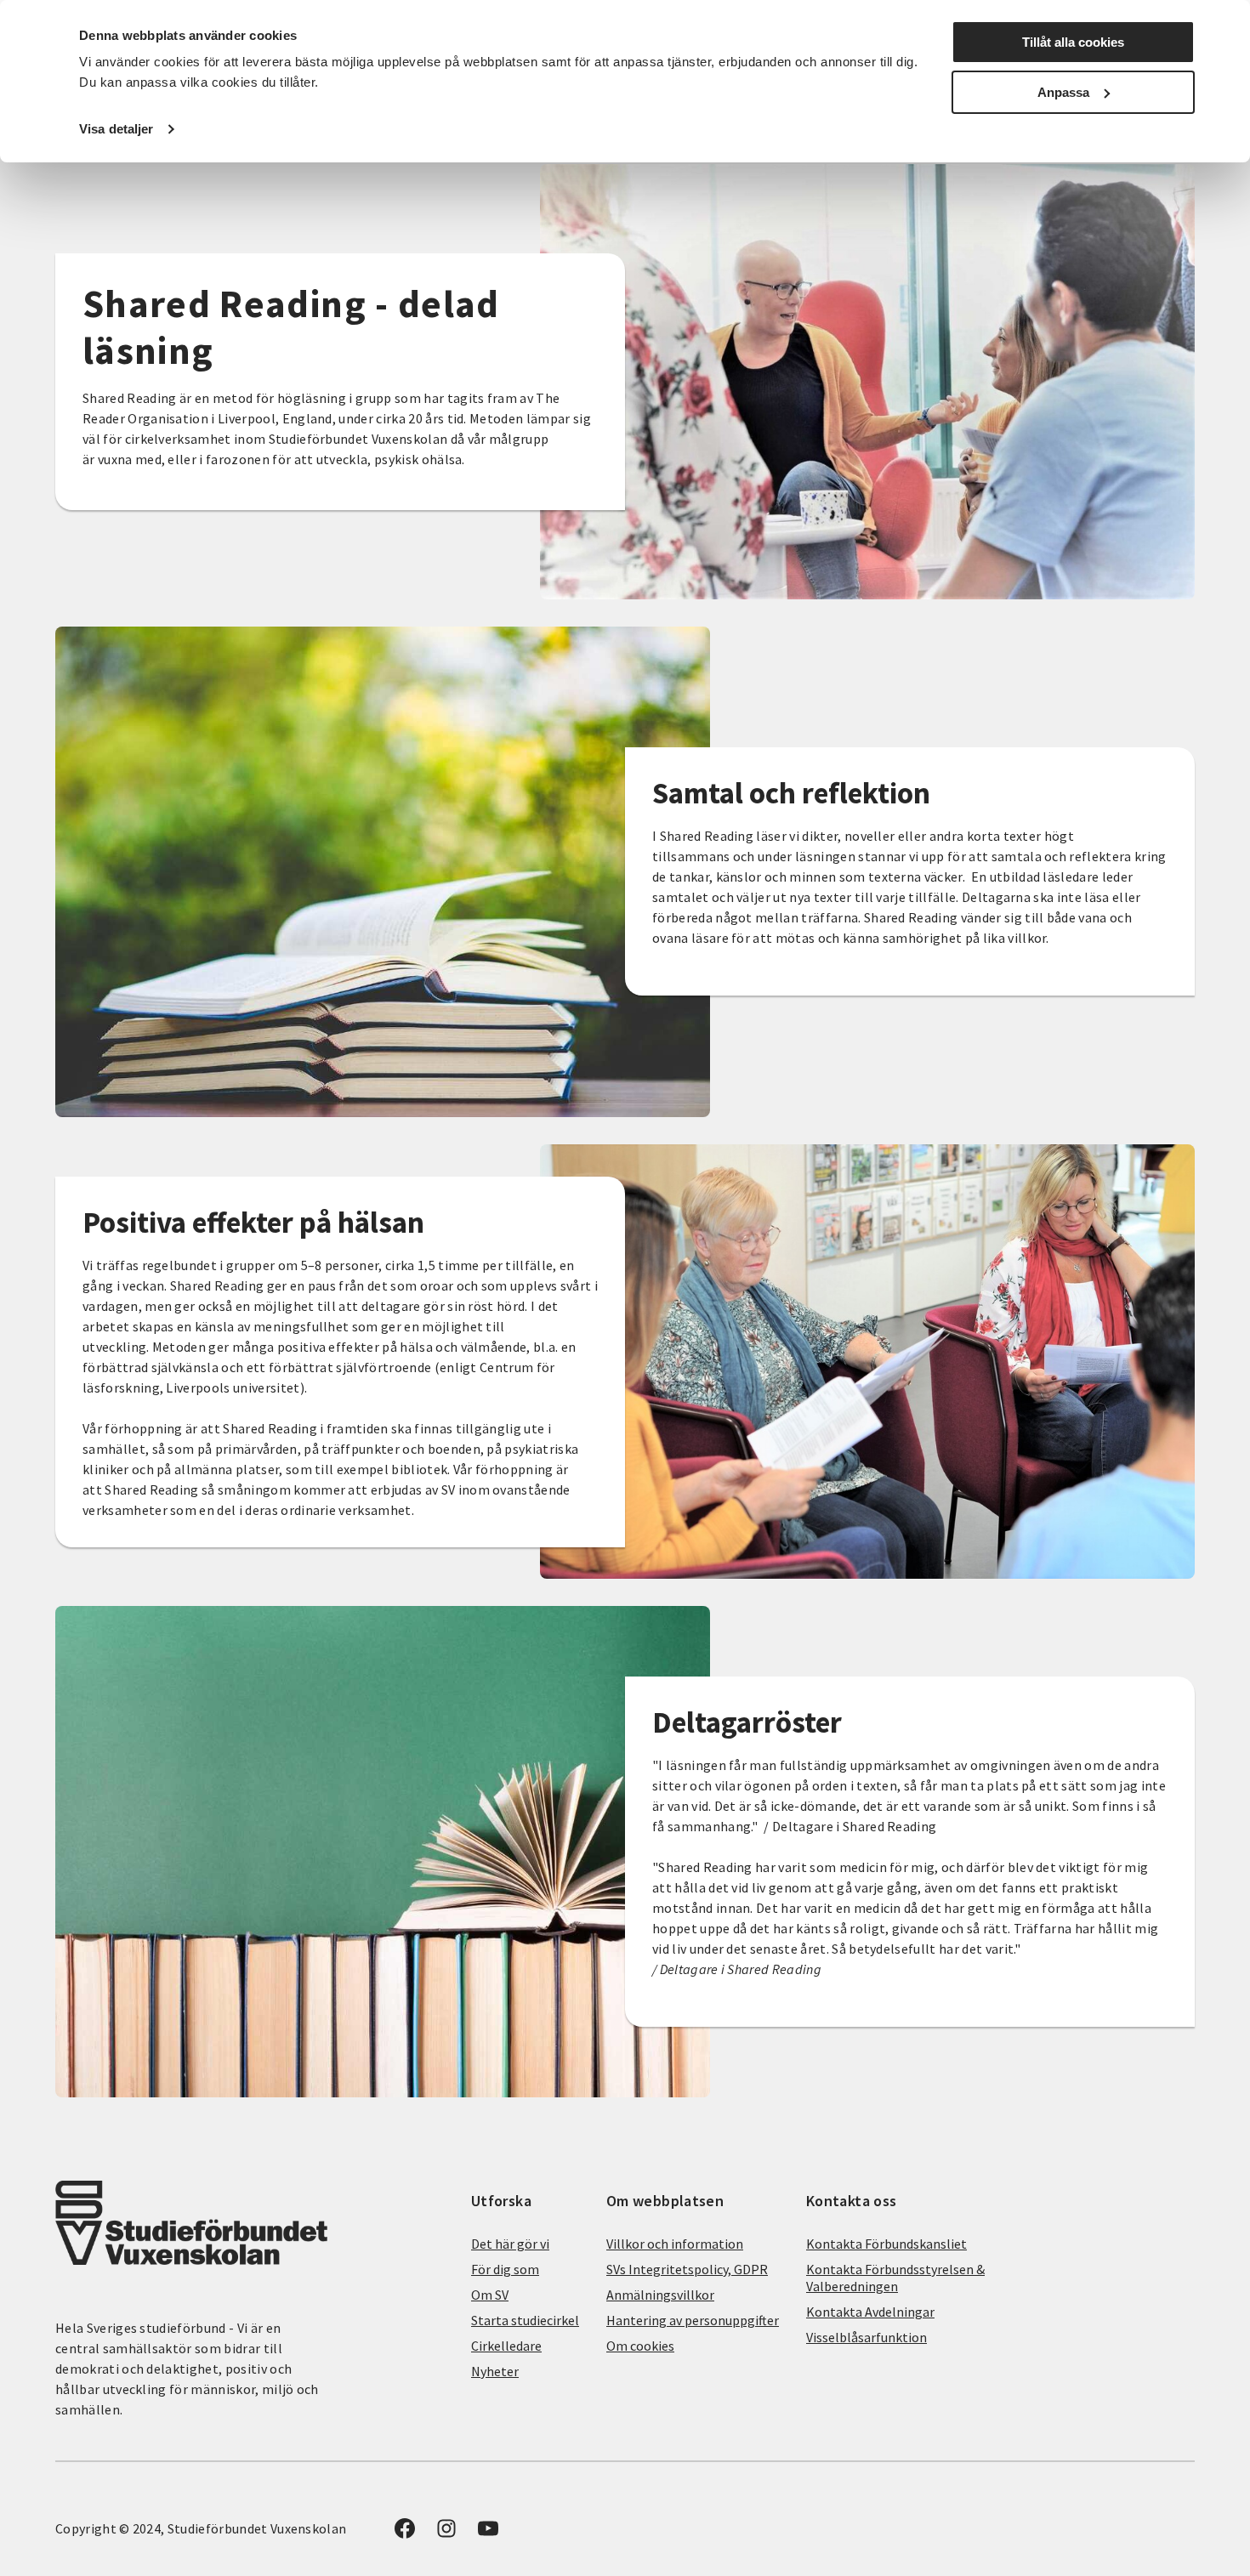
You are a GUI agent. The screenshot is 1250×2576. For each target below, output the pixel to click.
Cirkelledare (506, 2346)
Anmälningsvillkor (660, 2295)
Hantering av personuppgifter (693, 2320)
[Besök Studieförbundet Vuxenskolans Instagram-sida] (446, 2533)
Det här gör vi (510, 2244)
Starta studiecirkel (525, 2320)
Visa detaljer (116, 129)
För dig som (505, 2269)
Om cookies (640, 2346)
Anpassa (1063, 92)
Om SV (490, 2295)
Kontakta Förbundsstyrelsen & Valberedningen (895, 2278)
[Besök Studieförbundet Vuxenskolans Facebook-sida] (405, 2533)
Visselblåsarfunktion (866, 2337)
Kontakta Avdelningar (870, 2312)
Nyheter (495, 2371)
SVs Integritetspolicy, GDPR (687, 2269)
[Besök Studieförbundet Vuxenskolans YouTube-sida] (488, 2533)
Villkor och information (675, 2244)
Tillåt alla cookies (1073, 42)
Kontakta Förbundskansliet (886, 2244)
